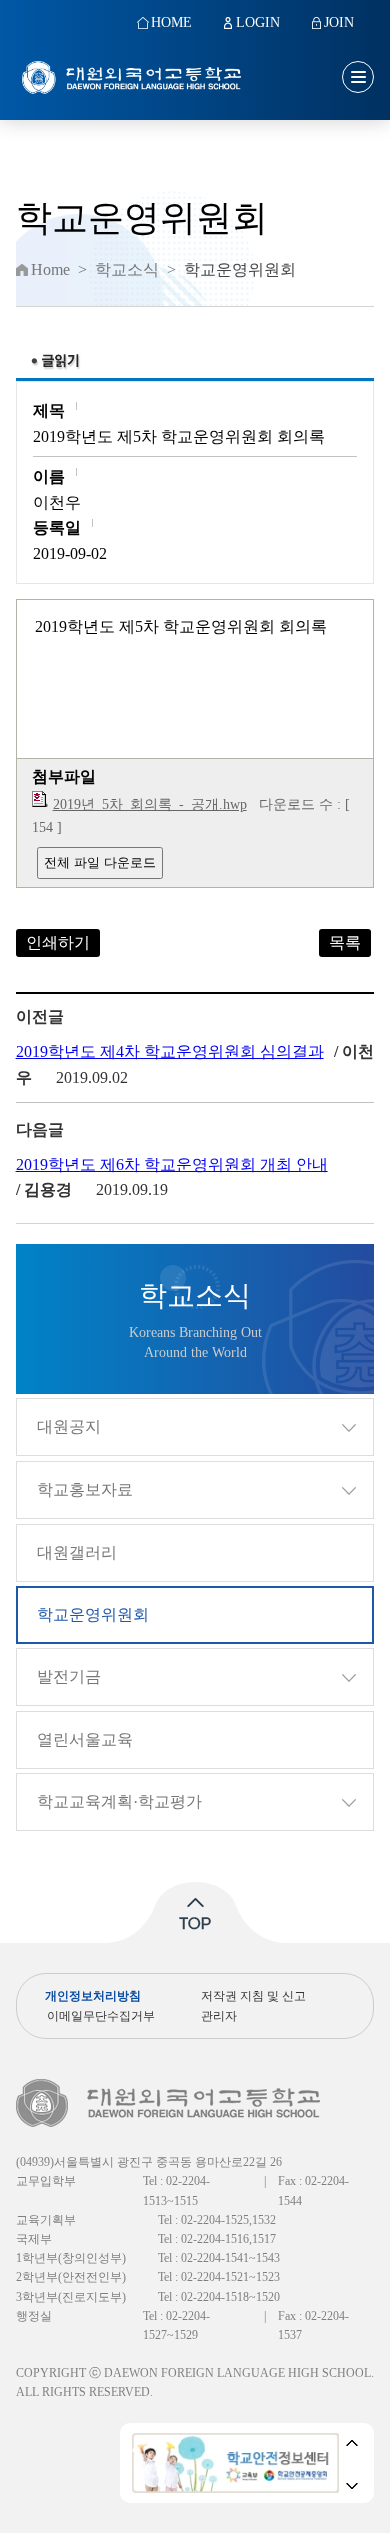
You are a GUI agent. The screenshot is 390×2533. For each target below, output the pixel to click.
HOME (171, 23)
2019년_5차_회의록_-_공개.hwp (150, 804)
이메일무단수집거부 (101, 2016)
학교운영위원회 (93, 1614)
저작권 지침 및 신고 (253, 1996)
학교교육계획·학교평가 (119, 1801)
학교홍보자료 (85, 1489)
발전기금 (69, 1676)
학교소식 (127, 270)
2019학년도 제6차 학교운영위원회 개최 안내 (172, 1164)
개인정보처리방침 (93, 1996)
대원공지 (69, 1426)
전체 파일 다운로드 (100, 862)
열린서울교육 (85, 1739)
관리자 (219, 2016)
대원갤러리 (77, 1552)
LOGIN (258, 23)
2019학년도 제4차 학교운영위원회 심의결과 (170, 1051)
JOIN (339, 23)
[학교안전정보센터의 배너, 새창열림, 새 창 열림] (235, 2463)
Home (50, 270)
